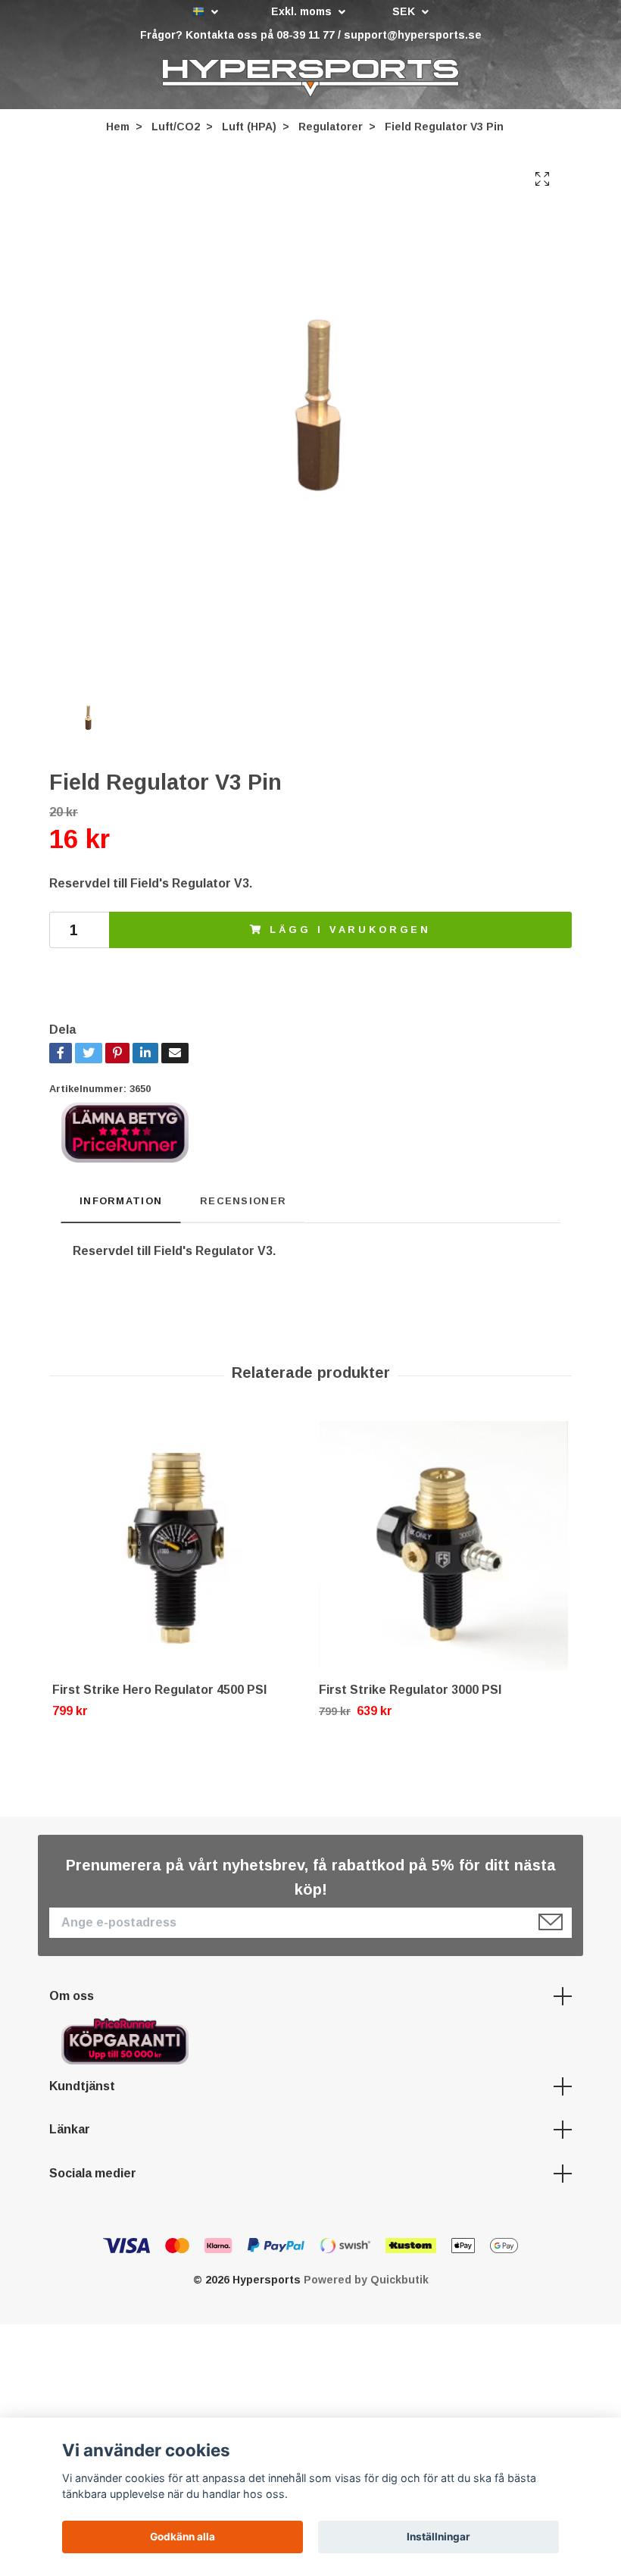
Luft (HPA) (249, 127)
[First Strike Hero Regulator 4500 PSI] (177, 1546)
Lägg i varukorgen (350, 930)
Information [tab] (121, 1201)
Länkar (70, 2129)
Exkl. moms (303, 11)
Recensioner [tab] (243, 1201)
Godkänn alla (183, 2537)
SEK (405, 11)
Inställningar (438, 2537)
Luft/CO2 (176, 127)
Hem (118, 127)
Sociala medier (93, 2173)
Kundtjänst (82, 2086)
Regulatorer (331, 127)
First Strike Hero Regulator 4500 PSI (159, 1690)
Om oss (72, 1996)
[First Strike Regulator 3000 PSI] (443, 1546)
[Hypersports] (310, 78)
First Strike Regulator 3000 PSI (410, 1690)
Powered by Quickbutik (366, 2280)
